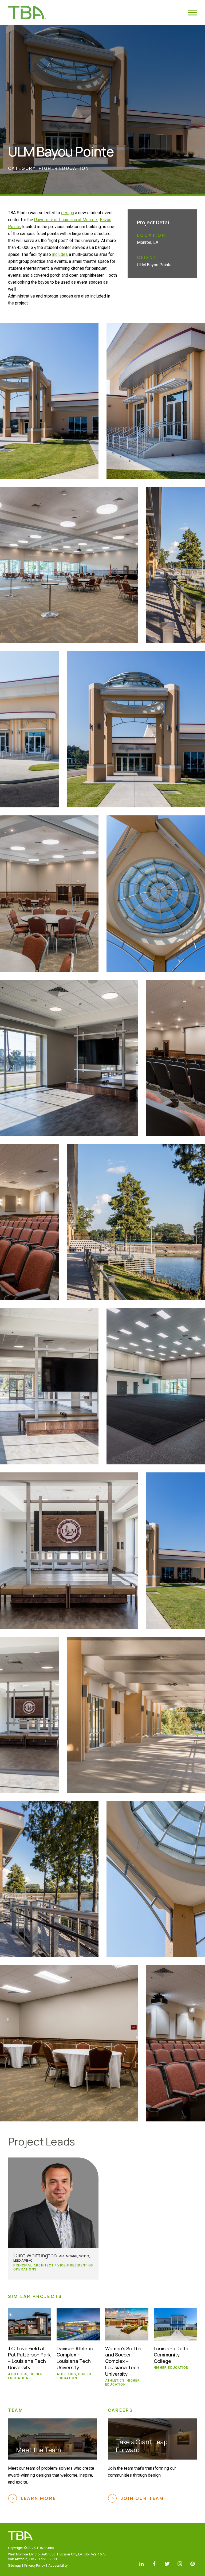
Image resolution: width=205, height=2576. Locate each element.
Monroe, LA (148, 242)
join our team (142, 2498)
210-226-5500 (46, 2559)
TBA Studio (27, 12)
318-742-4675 (95, 2554)
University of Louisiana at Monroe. (66, 220)
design (68, 213)
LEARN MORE (38, 2498)
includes (60, 254)
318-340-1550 (45, 2554)
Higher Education (64, 168)
